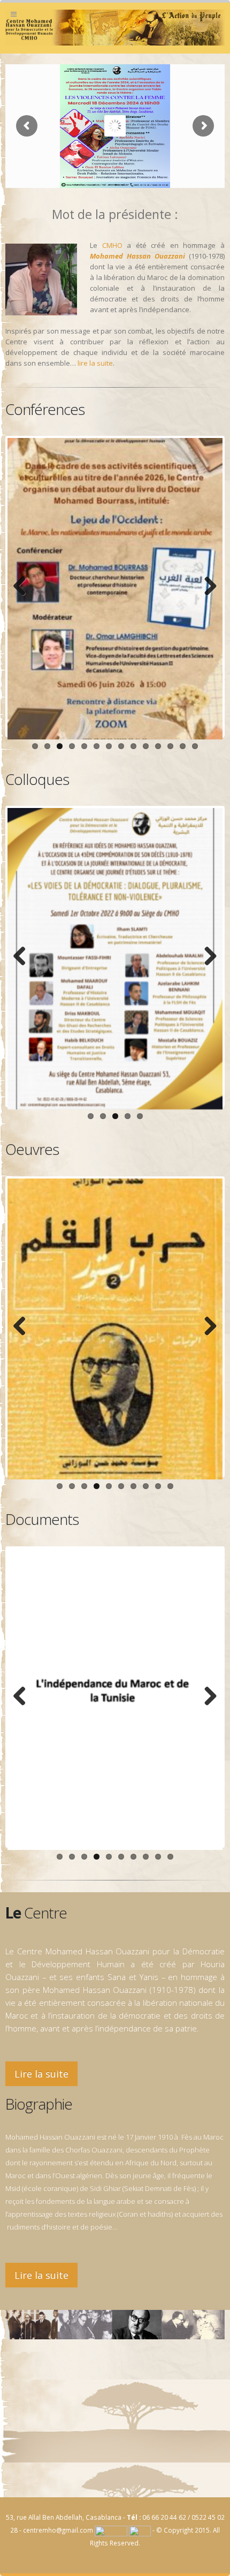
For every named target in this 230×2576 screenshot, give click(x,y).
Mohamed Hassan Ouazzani (137, 256)
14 (195, 746)
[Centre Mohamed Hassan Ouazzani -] (115, 28)
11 (158, 746)
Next (206, 587)
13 (183, 746)
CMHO (112, 245)
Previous (24, 587)
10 (146, 746)
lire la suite (95, 363)
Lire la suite (41, 2074)
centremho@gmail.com (58, 2530)
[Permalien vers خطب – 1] (115, 1329)
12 (170, 746)
